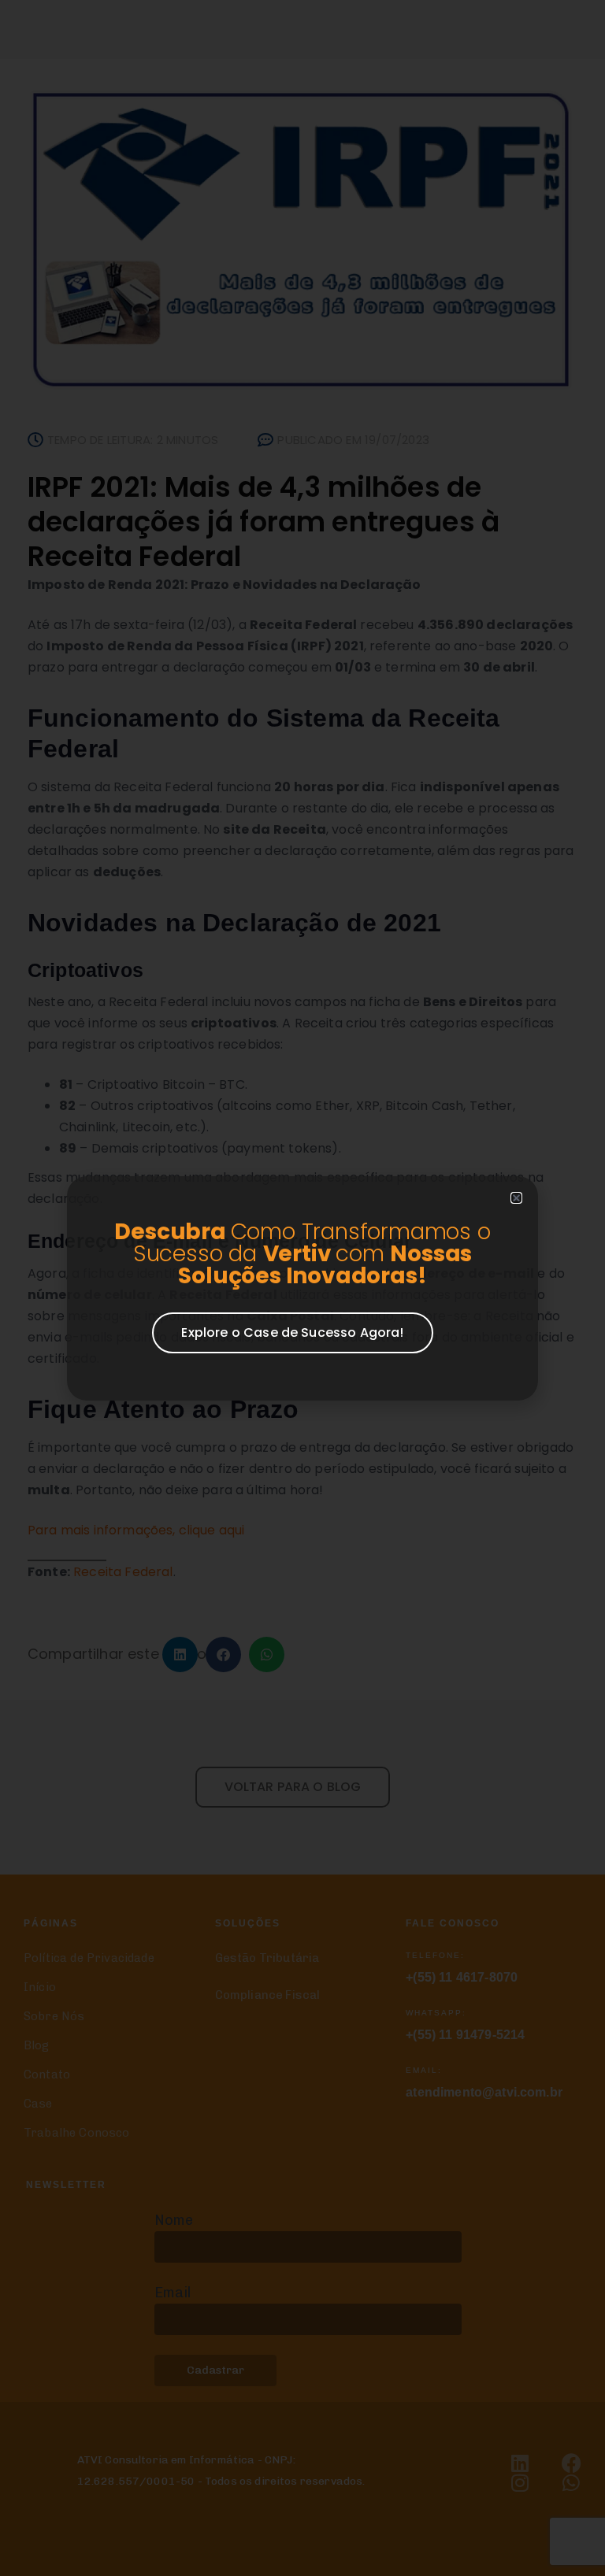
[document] (302, 1288)
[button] (516, 1198)
